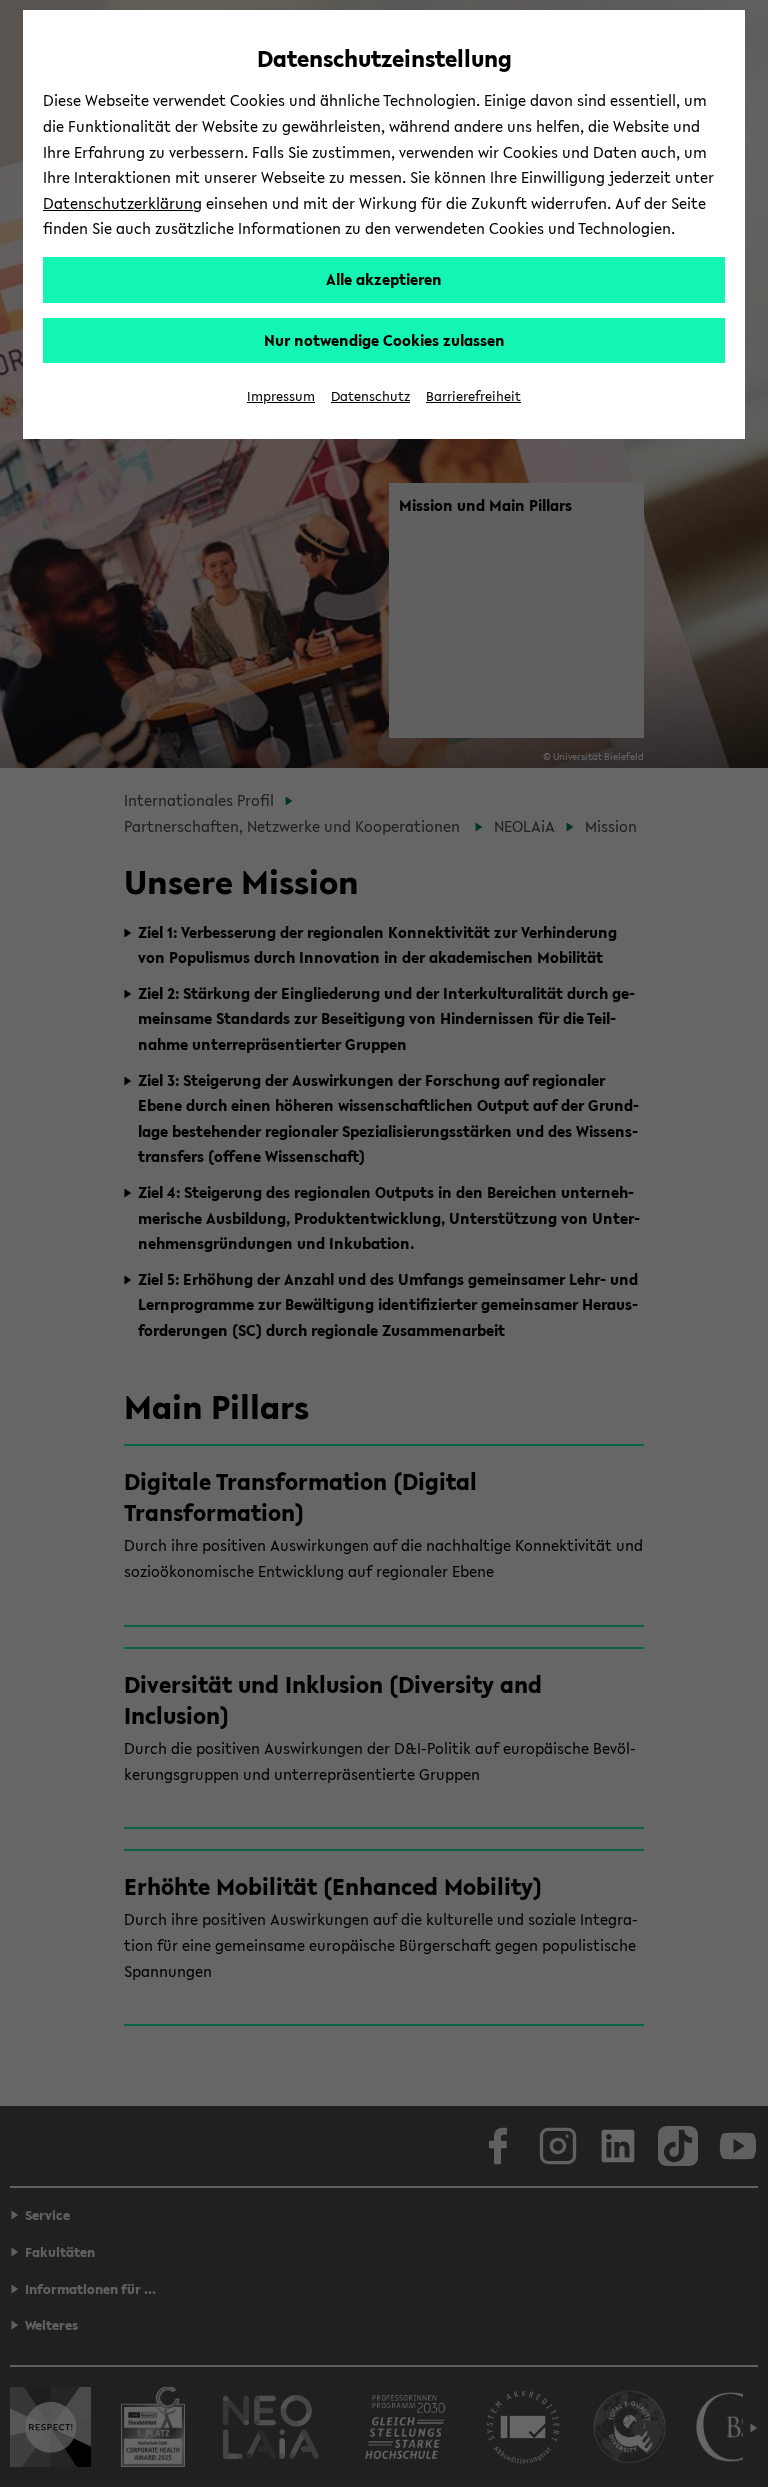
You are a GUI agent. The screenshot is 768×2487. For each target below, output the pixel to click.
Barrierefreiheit (473, 396)
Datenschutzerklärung (122, 203)
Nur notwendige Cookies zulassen (384, 340)
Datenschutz (370, 396)
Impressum (281, 396)
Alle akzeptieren (384, 279)
